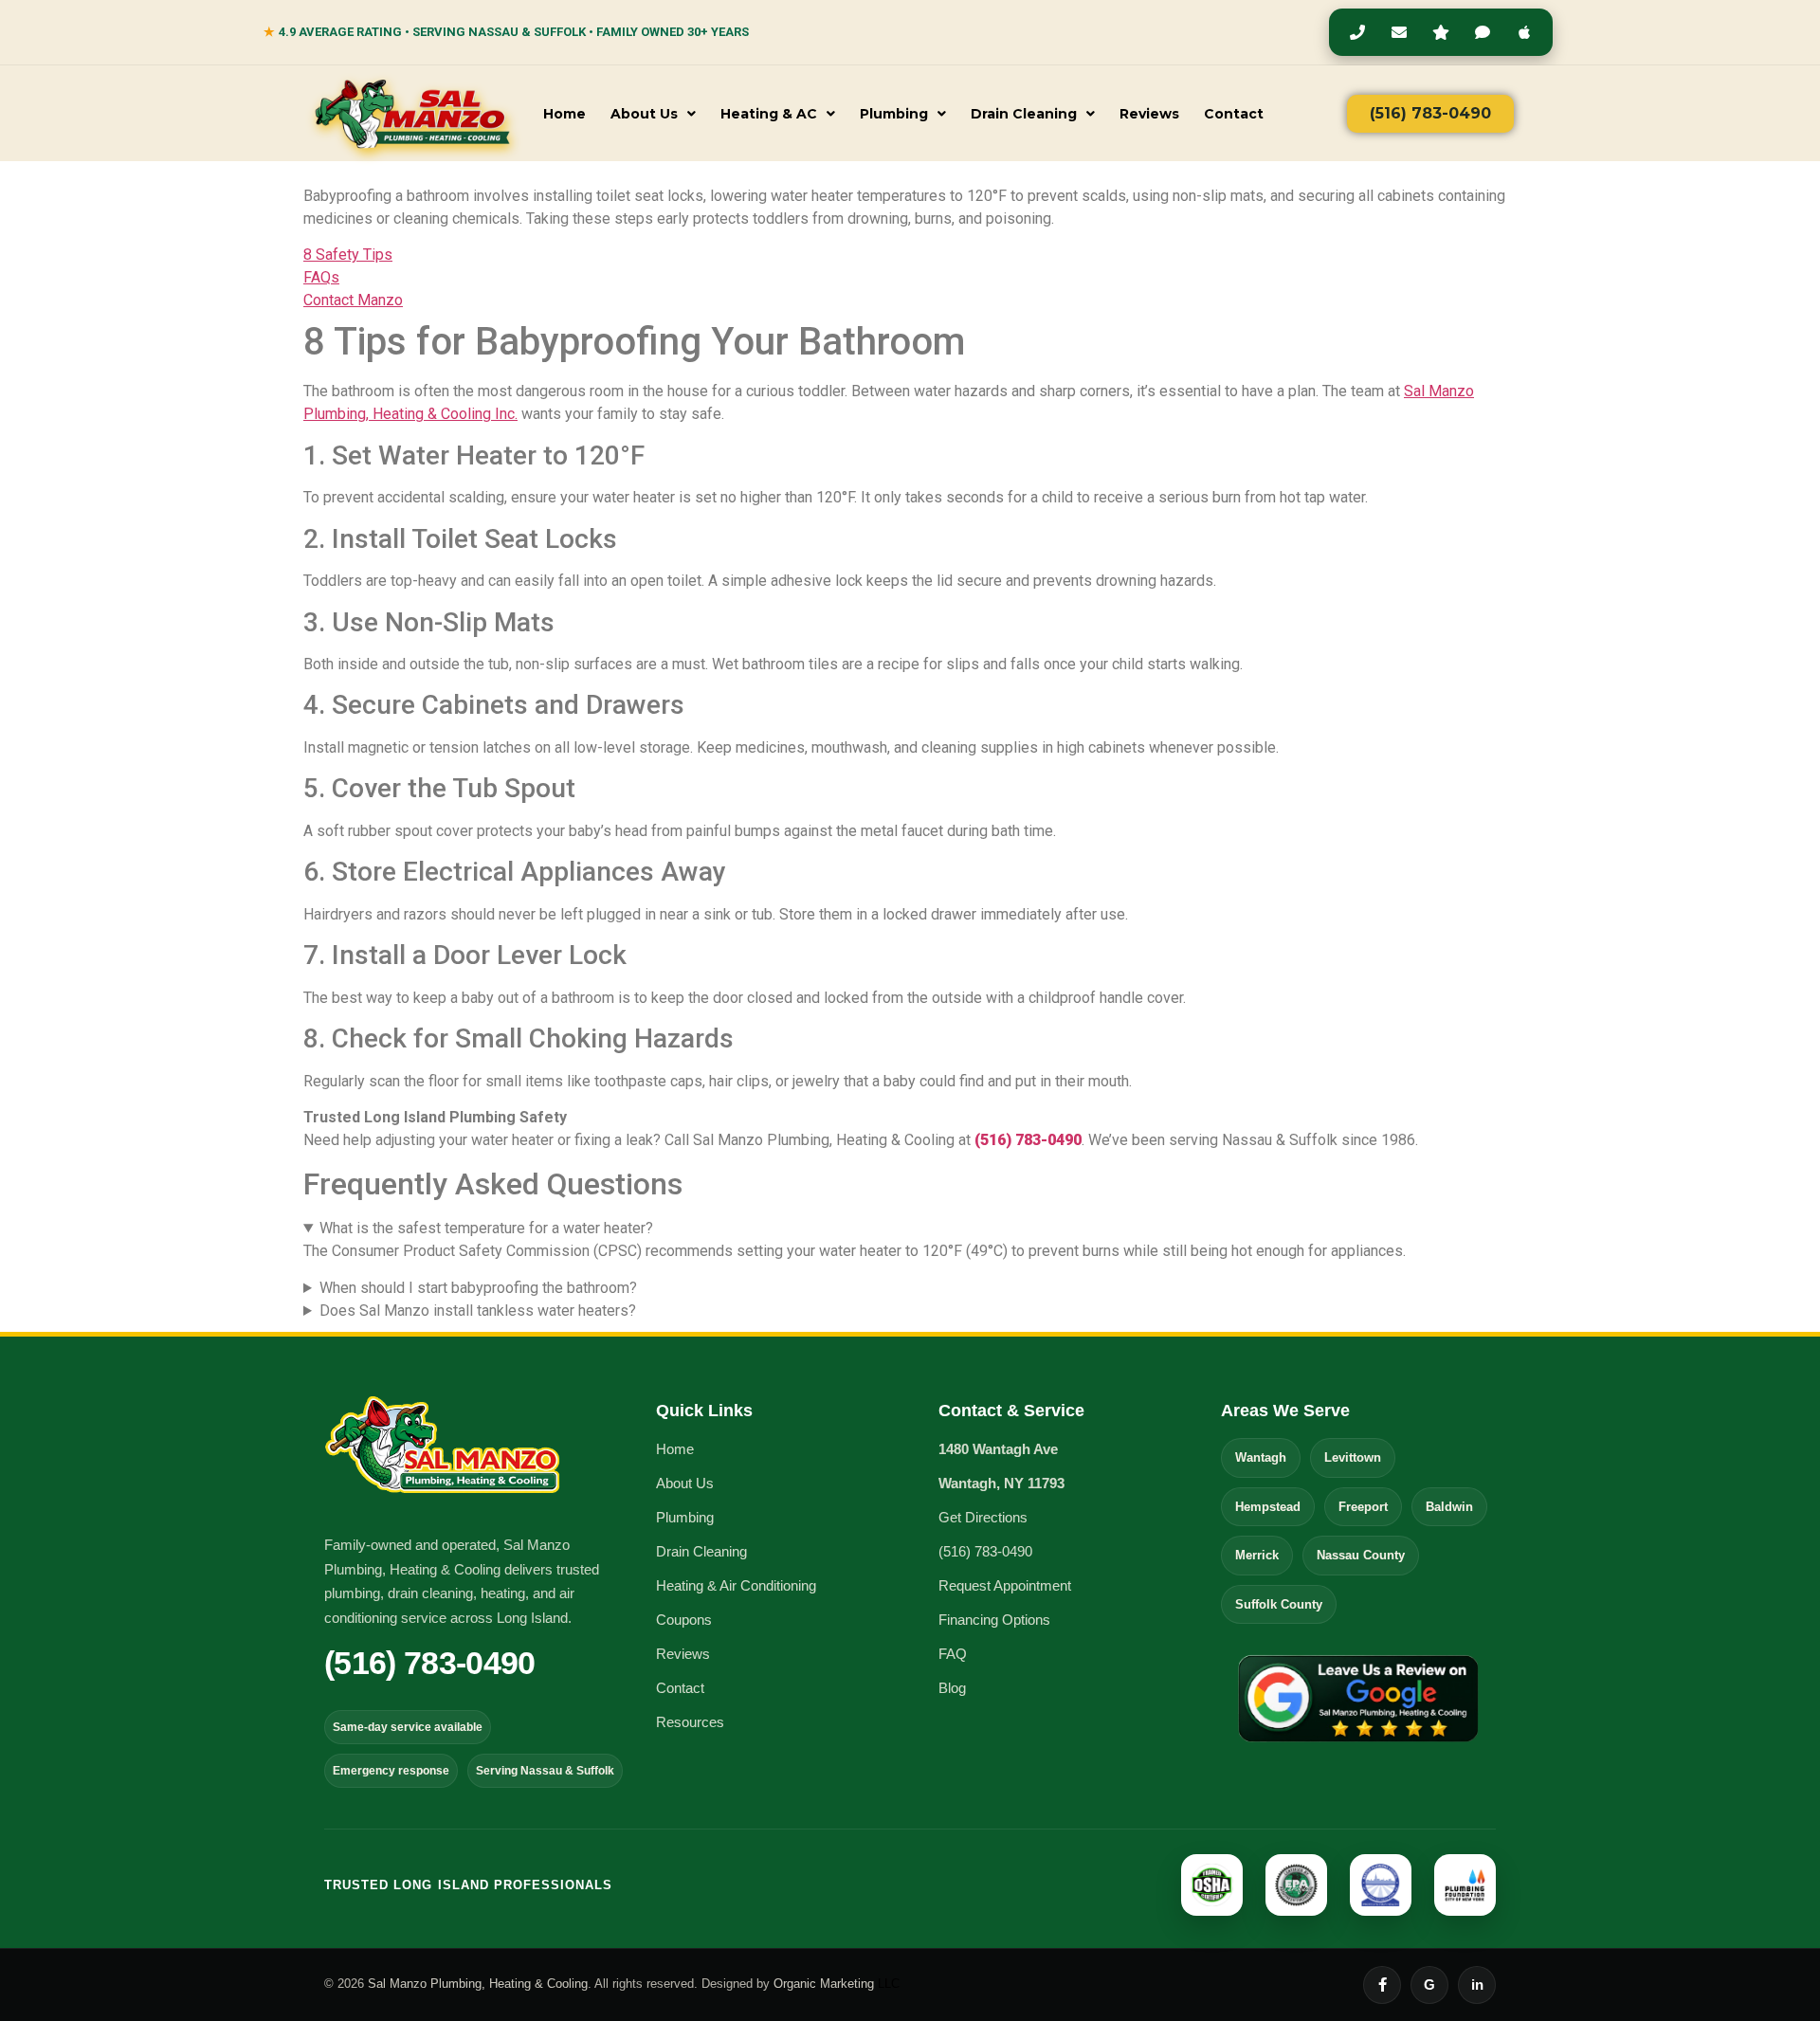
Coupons (684, 1620)
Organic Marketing (837, 1984)
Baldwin (1449, 1507)
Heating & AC (769, 114)
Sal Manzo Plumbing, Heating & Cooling (478, 1984)
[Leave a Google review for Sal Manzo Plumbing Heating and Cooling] (1358, 1701)
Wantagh (1261, 1457)
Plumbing (894, 114)
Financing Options (994, 1620)
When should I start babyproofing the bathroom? (478, 1288)
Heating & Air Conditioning (736, 1585)
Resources (690, 1722)
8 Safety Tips (348, 255)
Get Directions (983, 1517)
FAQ (953, 1654)
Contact (1234, 114)
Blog (952, 1688)
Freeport (1363, 1507)
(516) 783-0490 (1028, 1140)
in (1477, 1985)
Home (564, 114)
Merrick (1257, 1555)
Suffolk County (1279, 1604)
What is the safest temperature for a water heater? (486, 1228)
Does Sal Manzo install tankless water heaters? (478, 1311)
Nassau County (1361, 1555)
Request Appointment (1005, 1585)
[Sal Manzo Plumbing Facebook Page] (1382, 1985)
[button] (653, 114)
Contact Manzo (353, 300)
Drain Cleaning (1024, 114)
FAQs (321, 277)
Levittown (1353, 1457)
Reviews (1149, 114)
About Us (644, 114)
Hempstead (1268, 1507)
